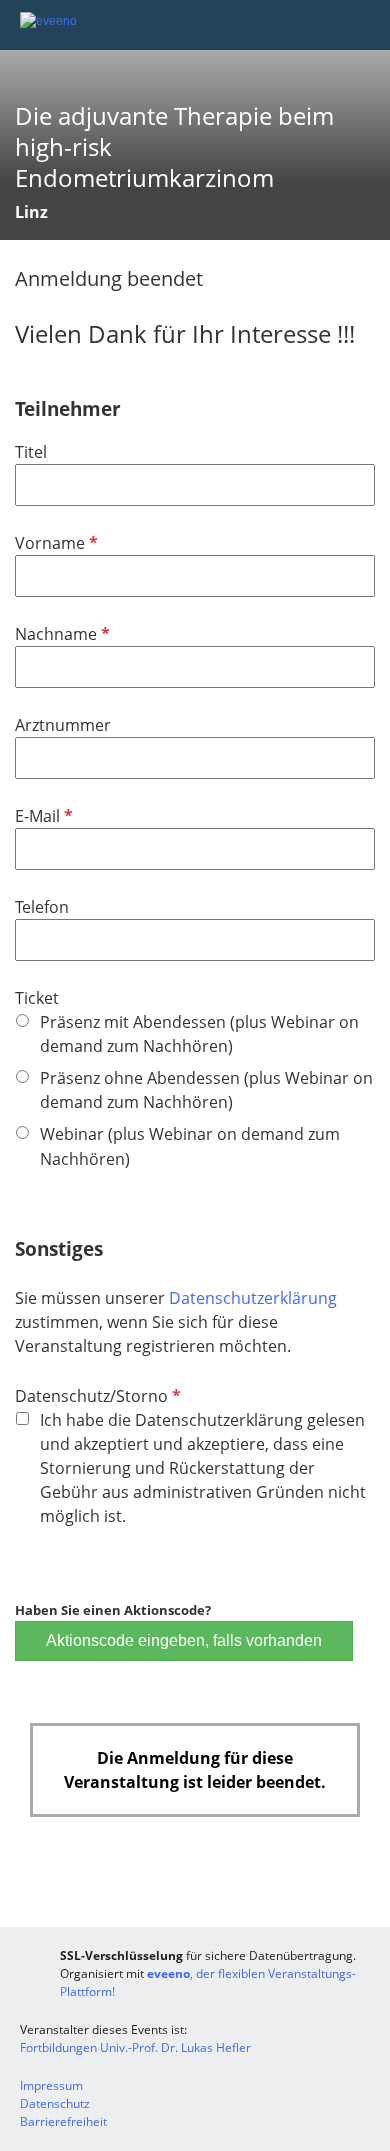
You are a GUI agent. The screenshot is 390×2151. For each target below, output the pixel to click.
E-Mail (42, 816)
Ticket (37, 998)
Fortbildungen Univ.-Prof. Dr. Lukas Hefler (135, 2047)
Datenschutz (55, 2103)
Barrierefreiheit (63, 2121)
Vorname (54, 543)
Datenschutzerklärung (253, 1298)
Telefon (42, 907)
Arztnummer (63, 725)
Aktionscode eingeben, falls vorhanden (184, 1640)
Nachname (60, 634)
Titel (31, 452)
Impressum (51, 2085)
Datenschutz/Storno (96, 1396)
